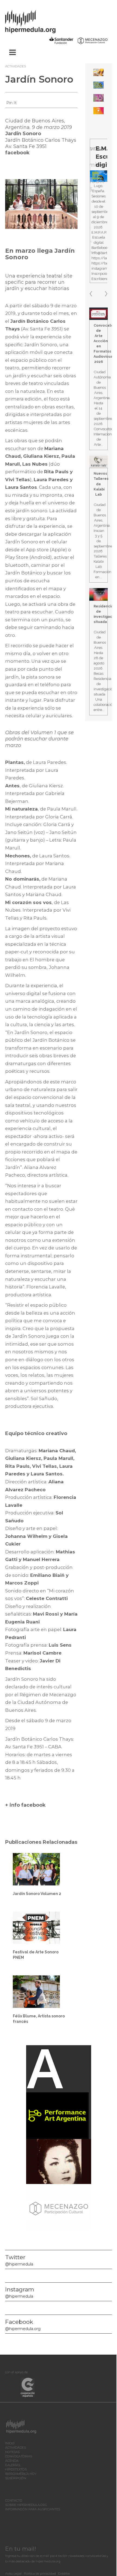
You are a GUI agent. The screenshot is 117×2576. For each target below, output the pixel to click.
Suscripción (16, 2478)
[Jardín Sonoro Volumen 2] (36, 1869)
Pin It (11, 103)
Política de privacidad (40, 2574)
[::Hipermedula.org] (36, 21)
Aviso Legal (13, 2574)
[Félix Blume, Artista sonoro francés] (36, 1991)
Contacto (14, 2500)
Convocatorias (19, 2456)
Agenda (12, 2461)
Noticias (12, 2452)
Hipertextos (16, 2469)
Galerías (13, 2465)
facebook (17, 153)
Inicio (10, 2443)
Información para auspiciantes (33, 2509)
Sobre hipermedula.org (26, 2505)
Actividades (16, 66)
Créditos (64, 2574)
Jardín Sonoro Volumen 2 (37, 1894)
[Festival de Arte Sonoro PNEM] (36, 1927)
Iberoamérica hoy (21, 2474)
